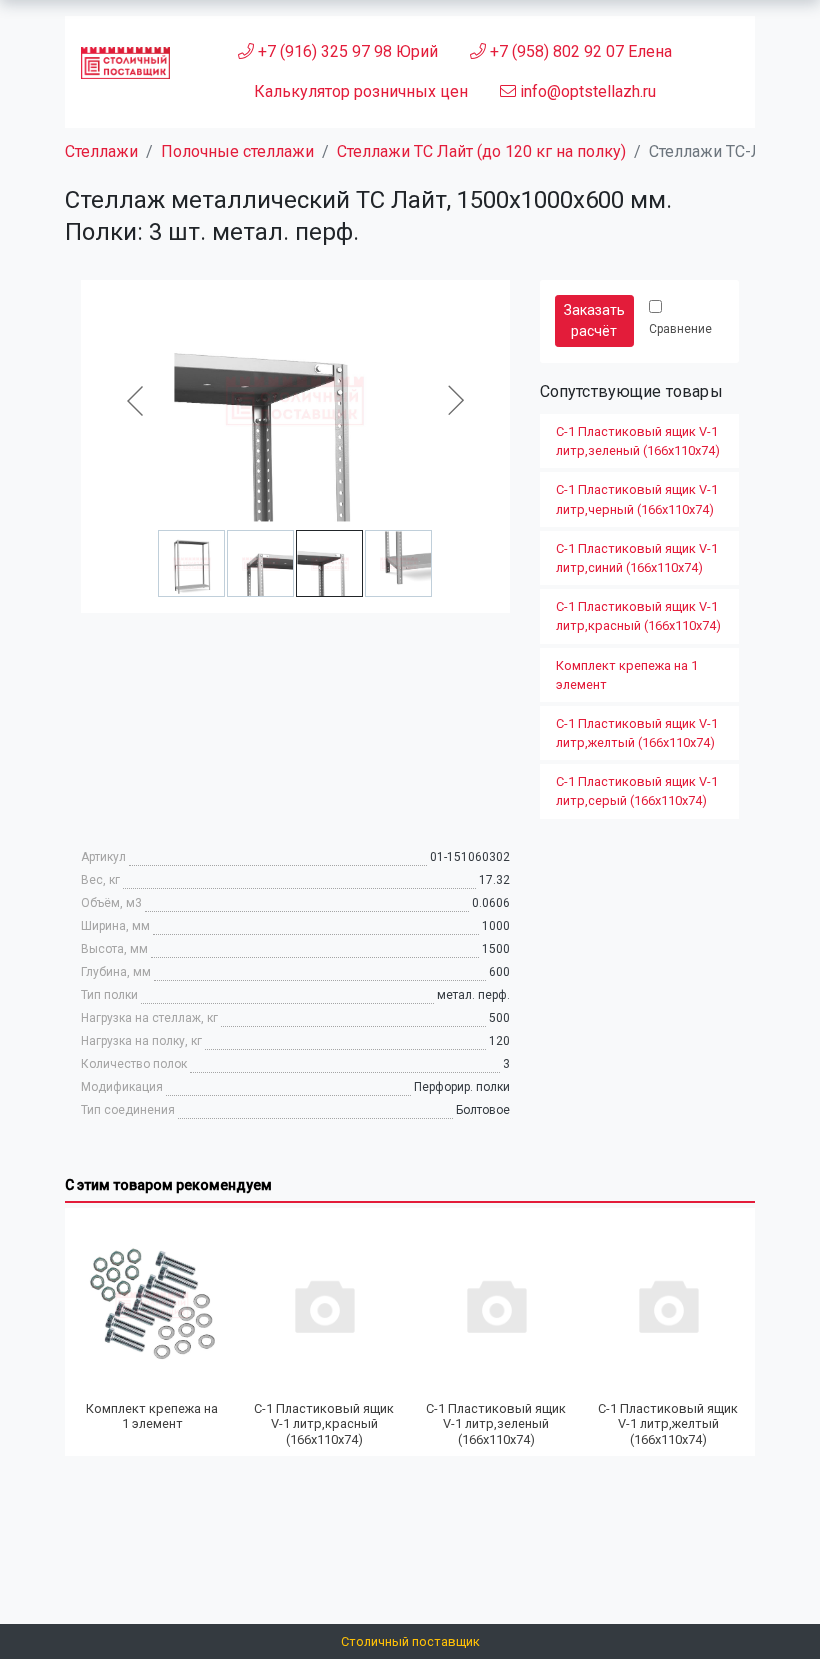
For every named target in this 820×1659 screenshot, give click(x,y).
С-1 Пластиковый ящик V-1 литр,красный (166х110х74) (638, 616)
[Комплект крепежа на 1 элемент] (152, 1305)
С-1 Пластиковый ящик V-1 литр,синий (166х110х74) (637, 558)
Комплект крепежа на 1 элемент (627, 675)
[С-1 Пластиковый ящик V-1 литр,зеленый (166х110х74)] (496, 1305)
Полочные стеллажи (237, 151)
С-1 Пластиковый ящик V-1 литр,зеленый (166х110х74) (638, 441)
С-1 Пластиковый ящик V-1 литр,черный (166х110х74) (637, 499)
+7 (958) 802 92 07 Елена (579, 51)
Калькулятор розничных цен (361, 91)
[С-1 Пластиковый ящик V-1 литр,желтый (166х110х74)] (668, 1305)
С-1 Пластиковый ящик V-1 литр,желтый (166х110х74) (637, 733)
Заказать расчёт (594, 320)
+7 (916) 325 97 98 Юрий (346, 51)
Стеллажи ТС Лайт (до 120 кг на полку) (481, 151)
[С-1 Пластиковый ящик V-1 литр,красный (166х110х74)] (324, 1305)
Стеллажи (101, 151)
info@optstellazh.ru (586, 91)
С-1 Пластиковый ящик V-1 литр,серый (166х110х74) (637, 791)
